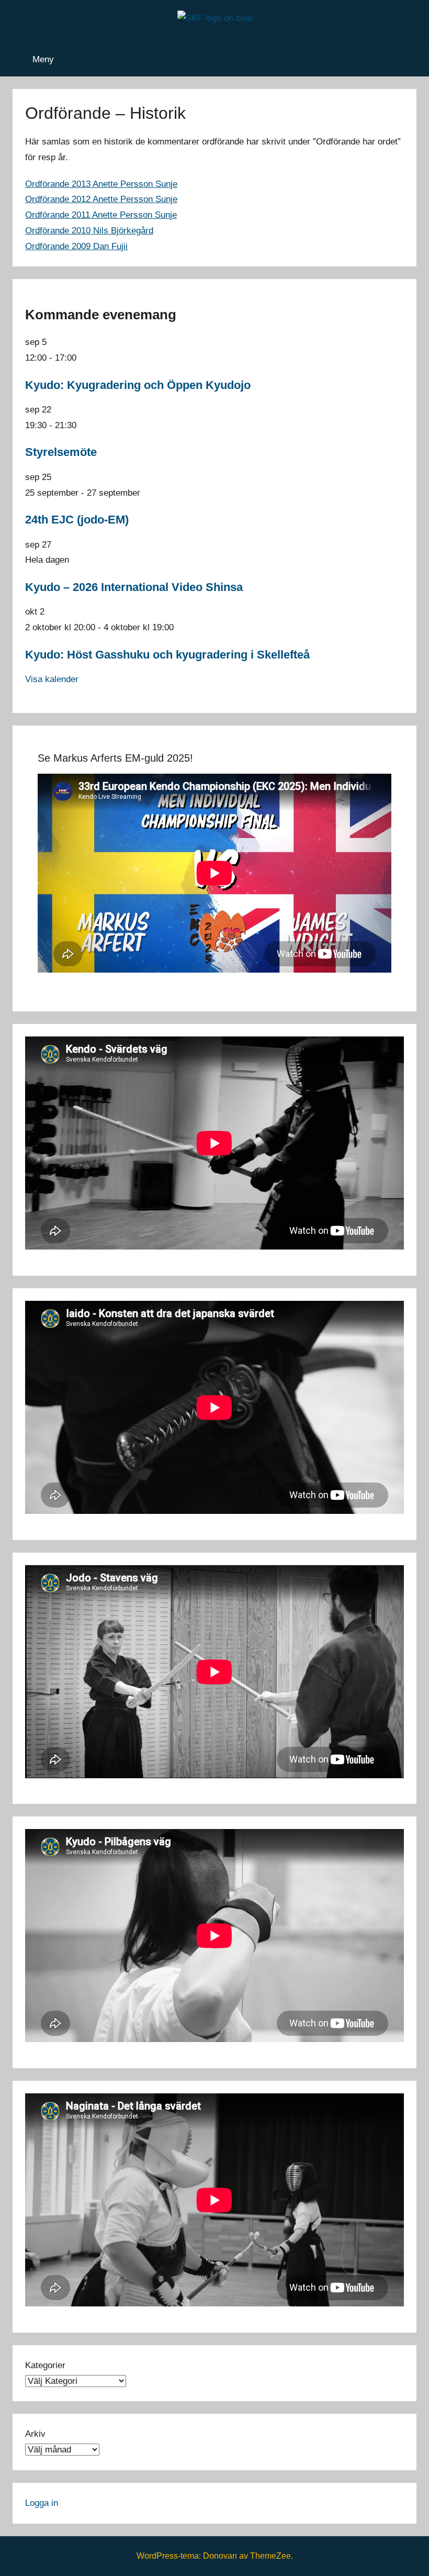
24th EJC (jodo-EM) (77, 520)
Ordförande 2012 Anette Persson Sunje (101, 199)
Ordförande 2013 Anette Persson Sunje (101, 184)
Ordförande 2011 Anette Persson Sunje (101, 215)
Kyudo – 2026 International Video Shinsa (134, 587)
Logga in (42, 2503)
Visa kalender (52, 679)
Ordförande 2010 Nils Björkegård (89, 231)
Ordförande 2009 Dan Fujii (76, 246)
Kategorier (45, 2365)
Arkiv (35, 2434)
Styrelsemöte (61, 452)
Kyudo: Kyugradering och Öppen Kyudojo (138, 385)
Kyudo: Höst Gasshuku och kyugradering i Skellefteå (167, 655)
